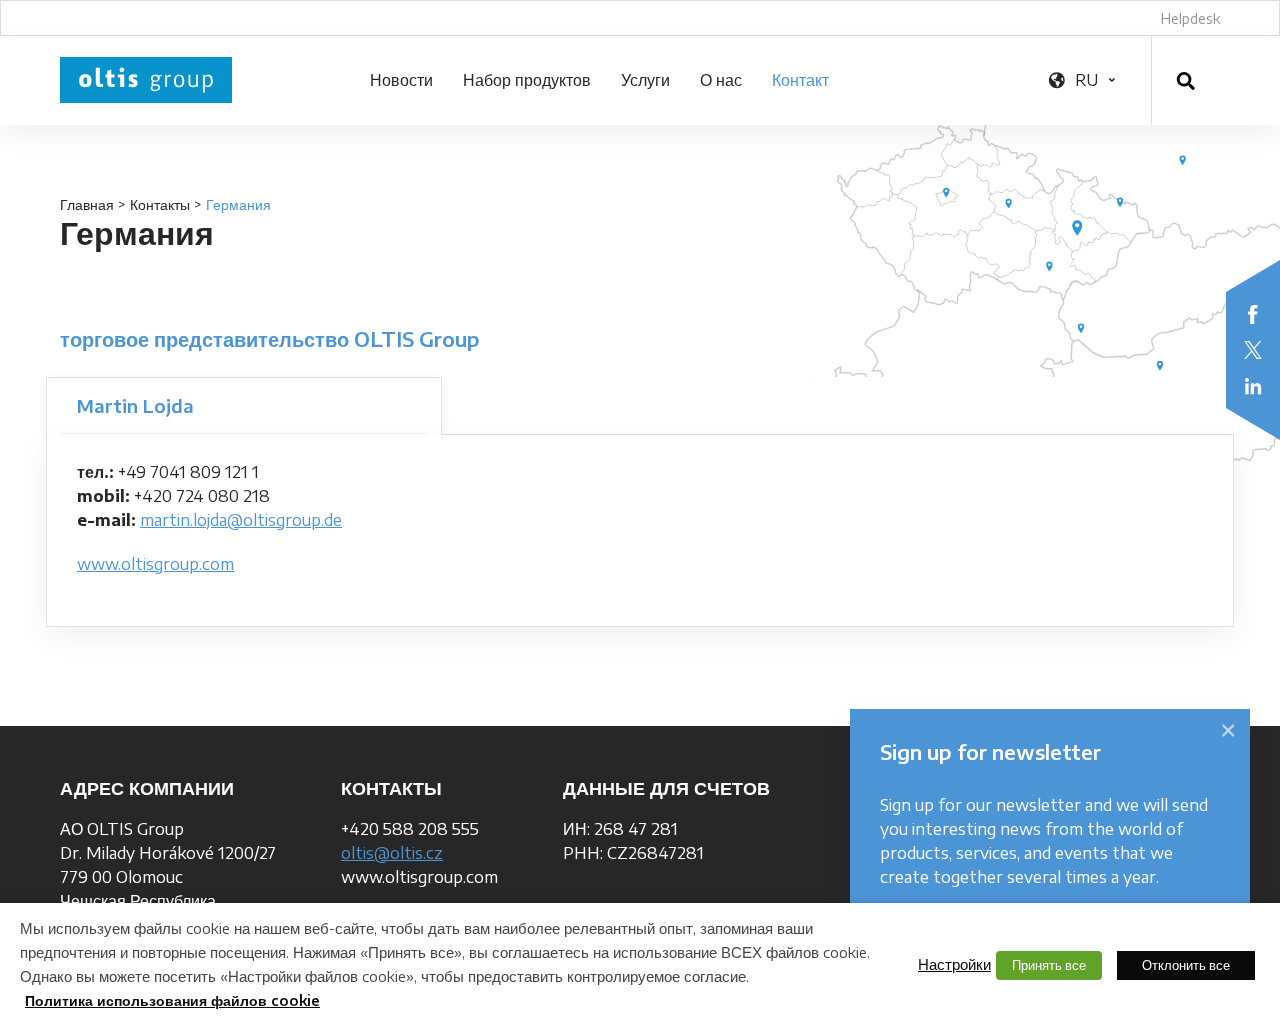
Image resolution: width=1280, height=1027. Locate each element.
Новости (401, 80)
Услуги (645, 80)
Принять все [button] (1049, 965)
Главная (87, 204)
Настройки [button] (954, 964)
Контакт (800, 80)
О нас (721, 80)
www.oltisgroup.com (155, 564)
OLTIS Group (146, 80)
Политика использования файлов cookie (172, 1000)
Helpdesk (1190, 18)
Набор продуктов (527, 80)
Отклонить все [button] (1186, 965)
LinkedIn (1253, 386)
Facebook (1253, 314)
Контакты (160, 204)
